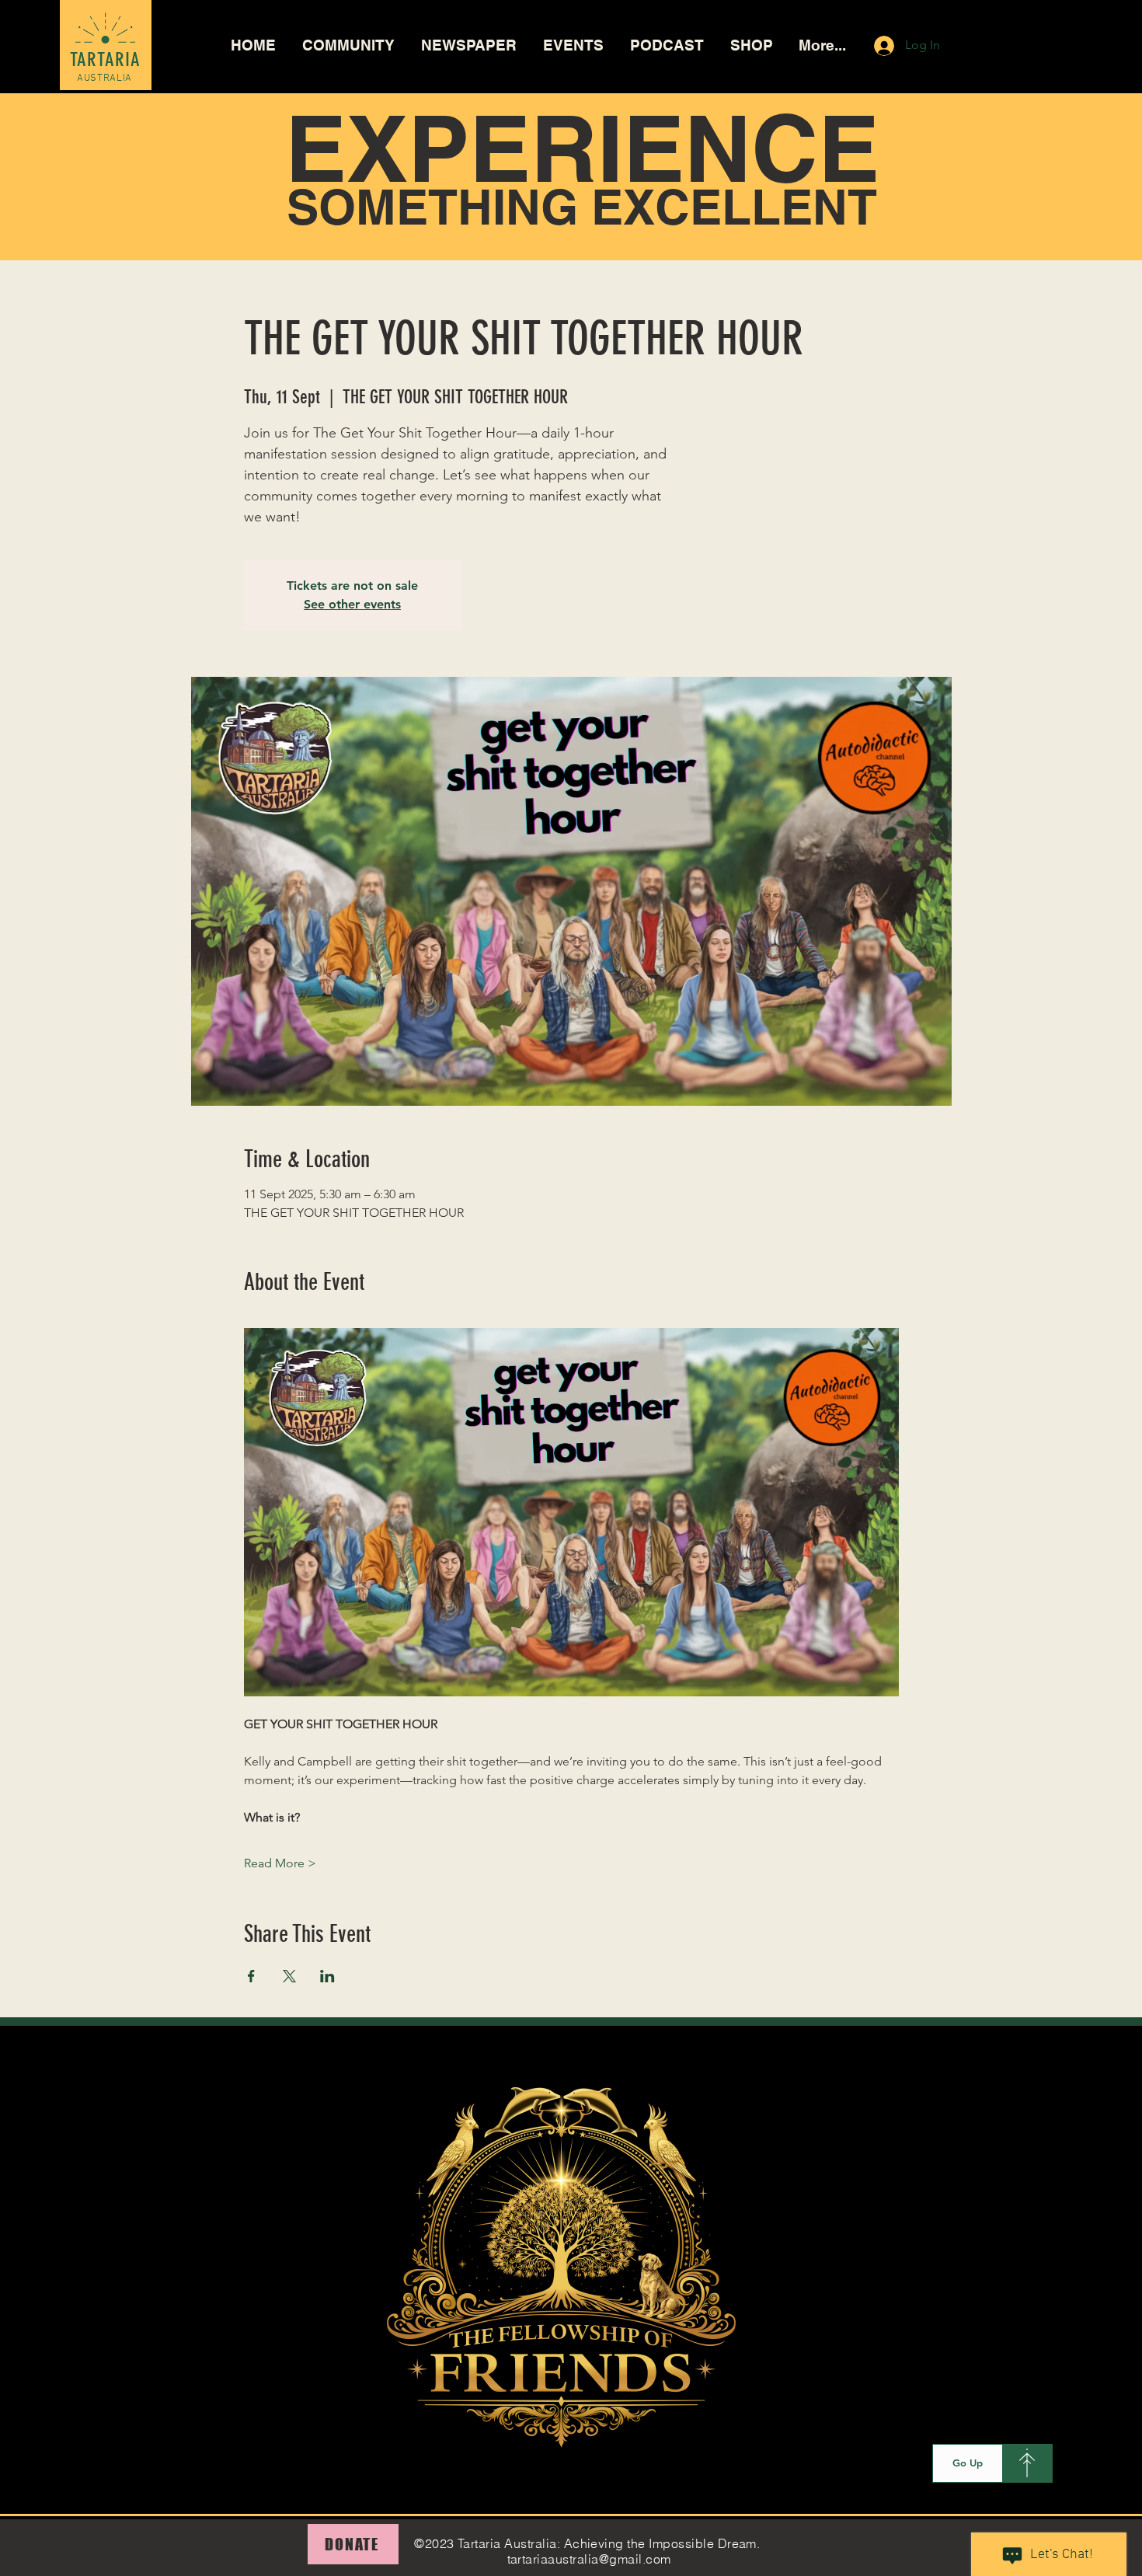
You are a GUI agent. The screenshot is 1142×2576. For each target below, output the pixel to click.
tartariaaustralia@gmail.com (589, 2559)
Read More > (280, 1863)
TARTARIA (106, 59)
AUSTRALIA (104, 78)
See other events (352, 604)
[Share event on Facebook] (251, 1976)
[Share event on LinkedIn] (327, 1976)
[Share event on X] (289, 1976)
